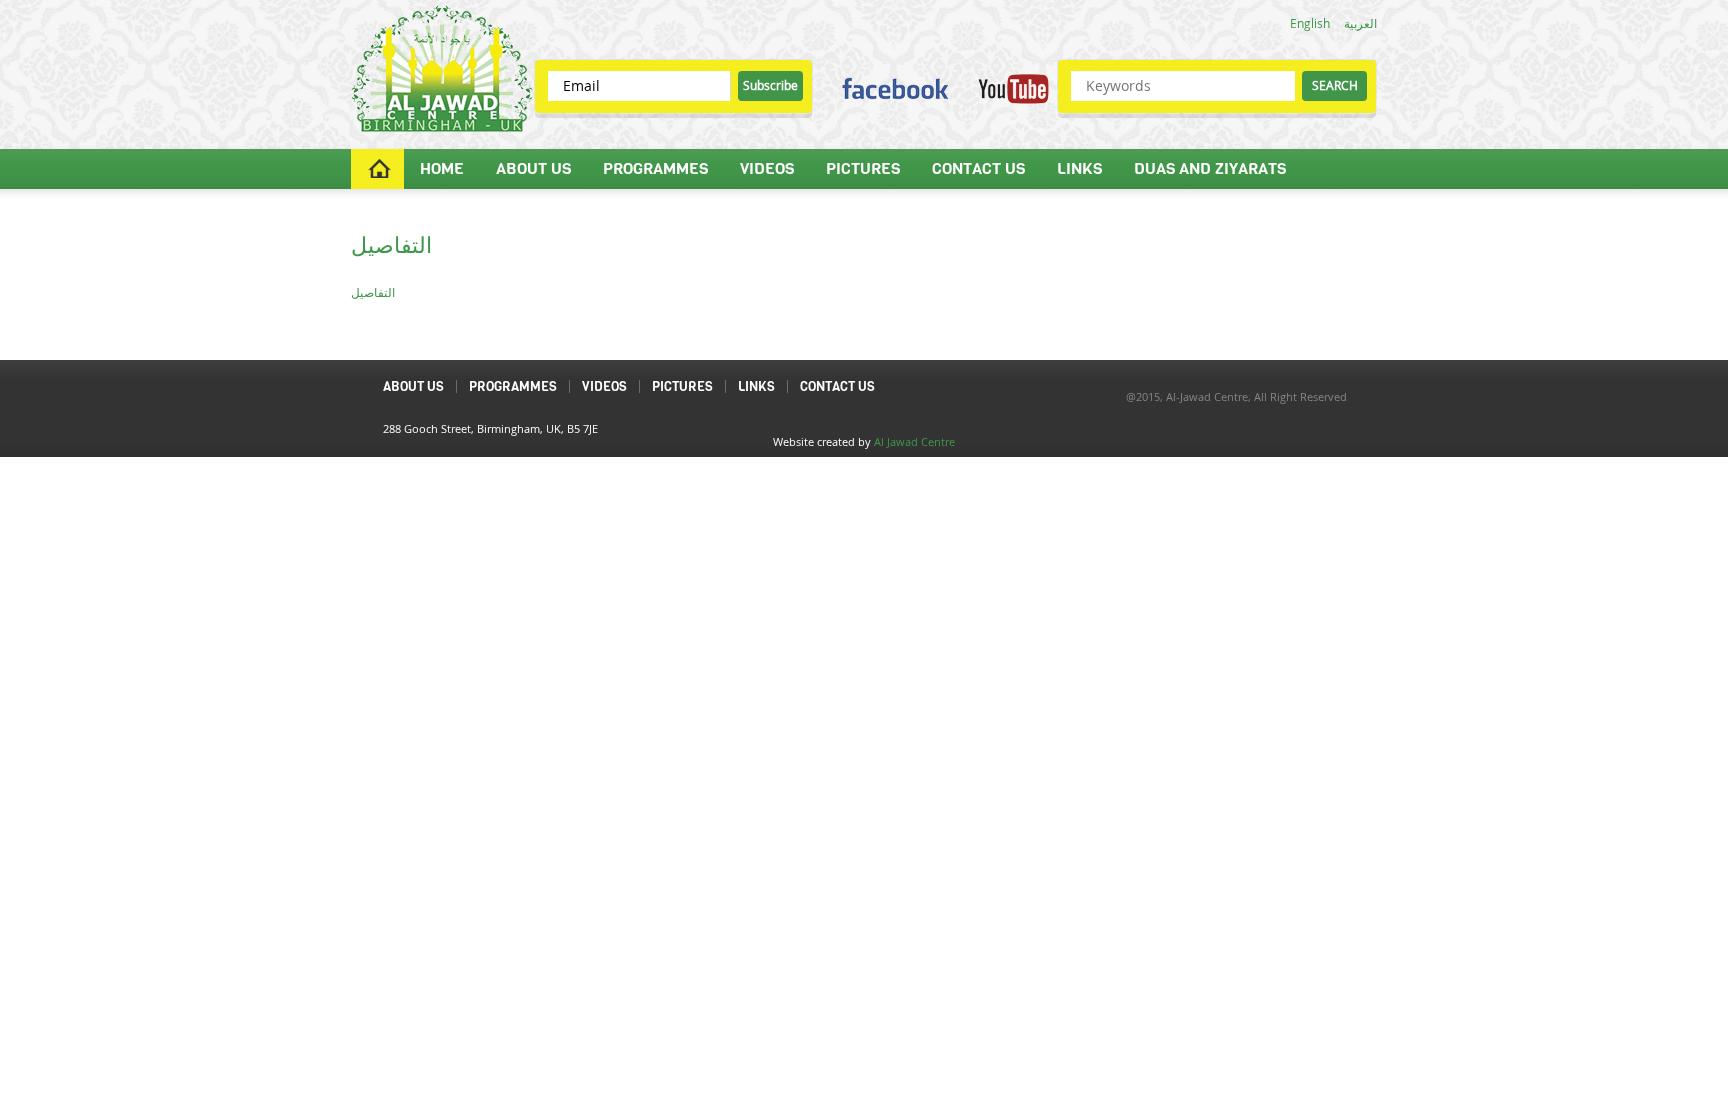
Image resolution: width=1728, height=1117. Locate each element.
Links (1079, 168)
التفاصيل (373, 292)
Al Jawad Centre (914, 441)
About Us (533, 168)
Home (442, 168)
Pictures (863, 168)
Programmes (655, 168)
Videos (767, 168)
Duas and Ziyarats (1210, 168)
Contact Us (978, 168)
